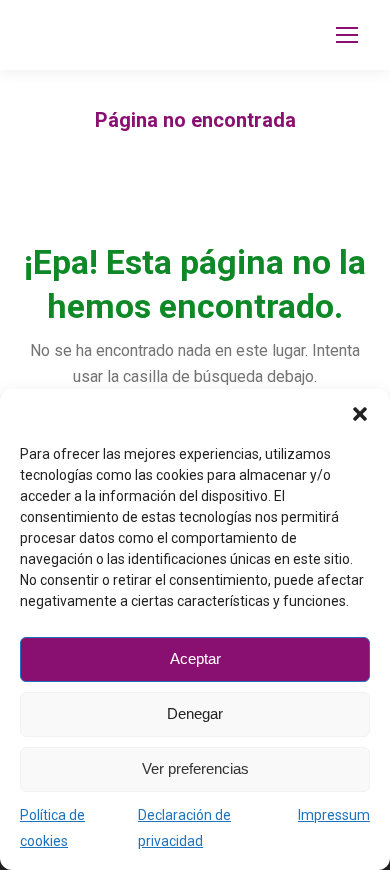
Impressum (334, 815)
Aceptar (195, 658)
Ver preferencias (195, 768)
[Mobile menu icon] (347, 35)
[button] (360, 414)
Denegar (195, 713)
